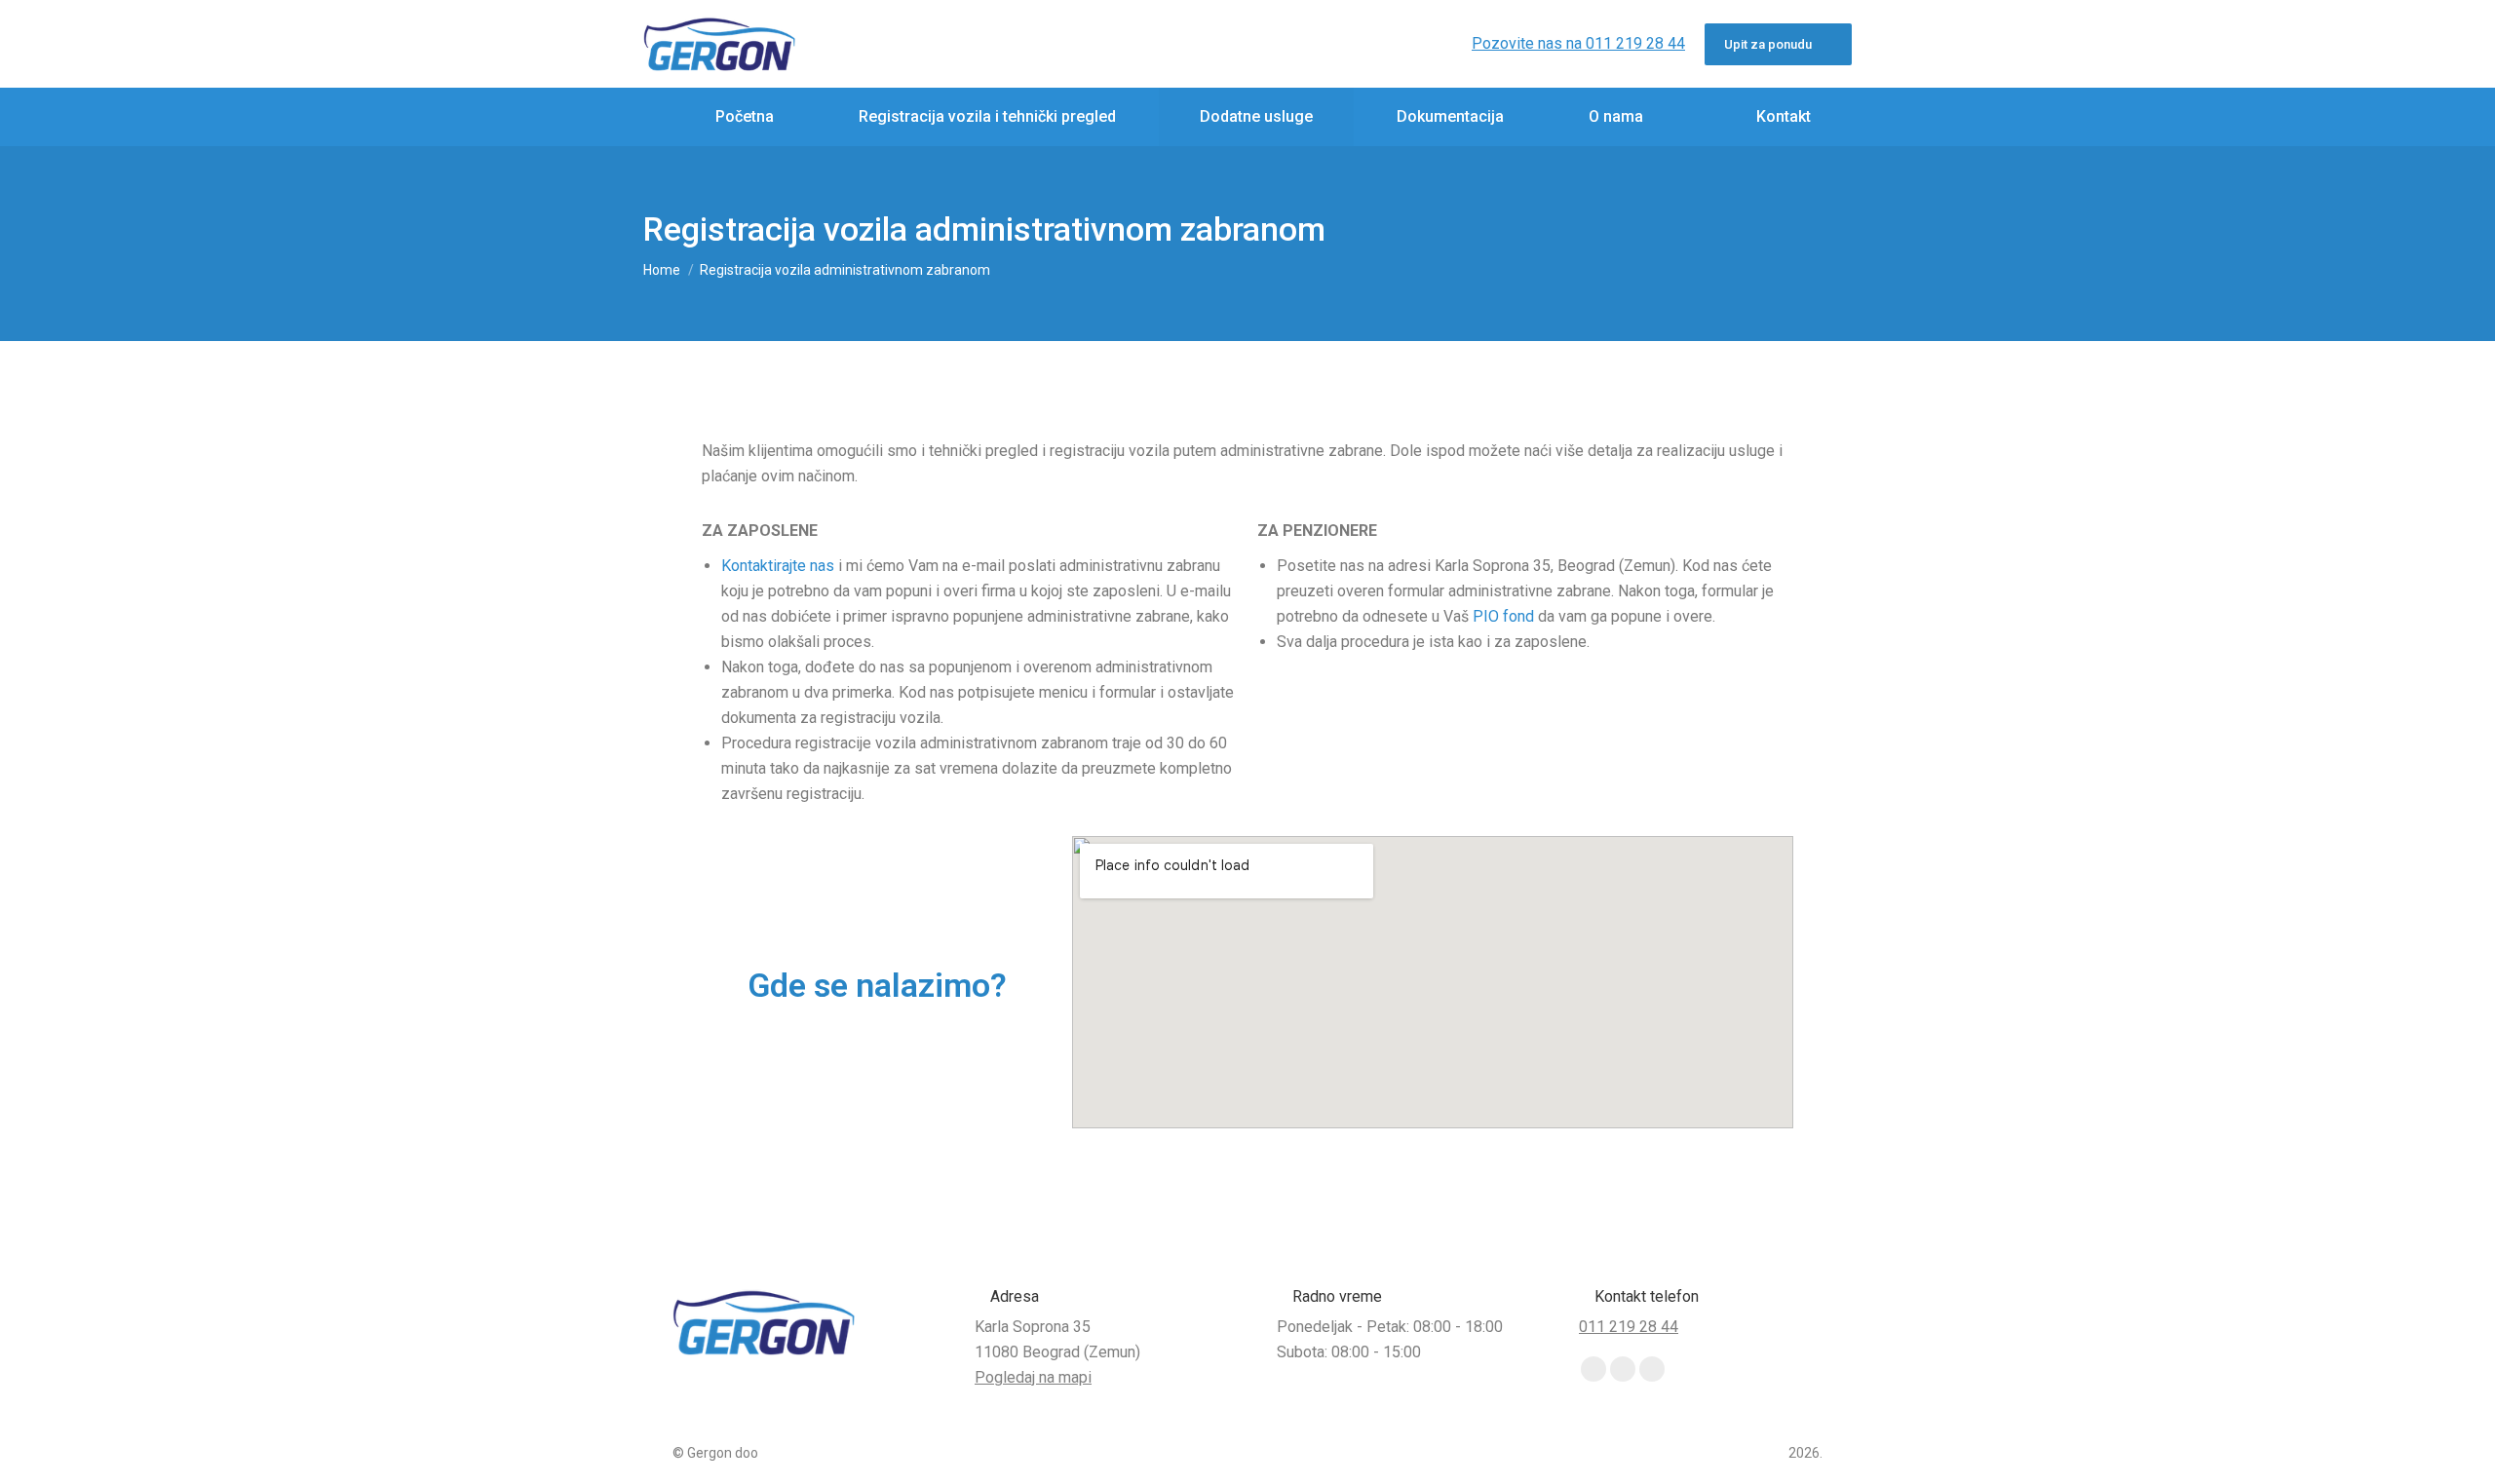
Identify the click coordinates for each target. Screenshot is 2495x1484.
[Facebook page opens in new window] (1593, 1369)
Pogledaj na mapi (1033, 1377)
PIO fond (1503, 616)
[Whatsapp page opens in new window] (1652, 1369)
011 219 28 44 (1629, 1327)
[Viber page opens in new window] (1623, 1369)
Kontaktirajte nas (778, 566)
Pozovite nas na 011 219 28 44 (1578, 43)
